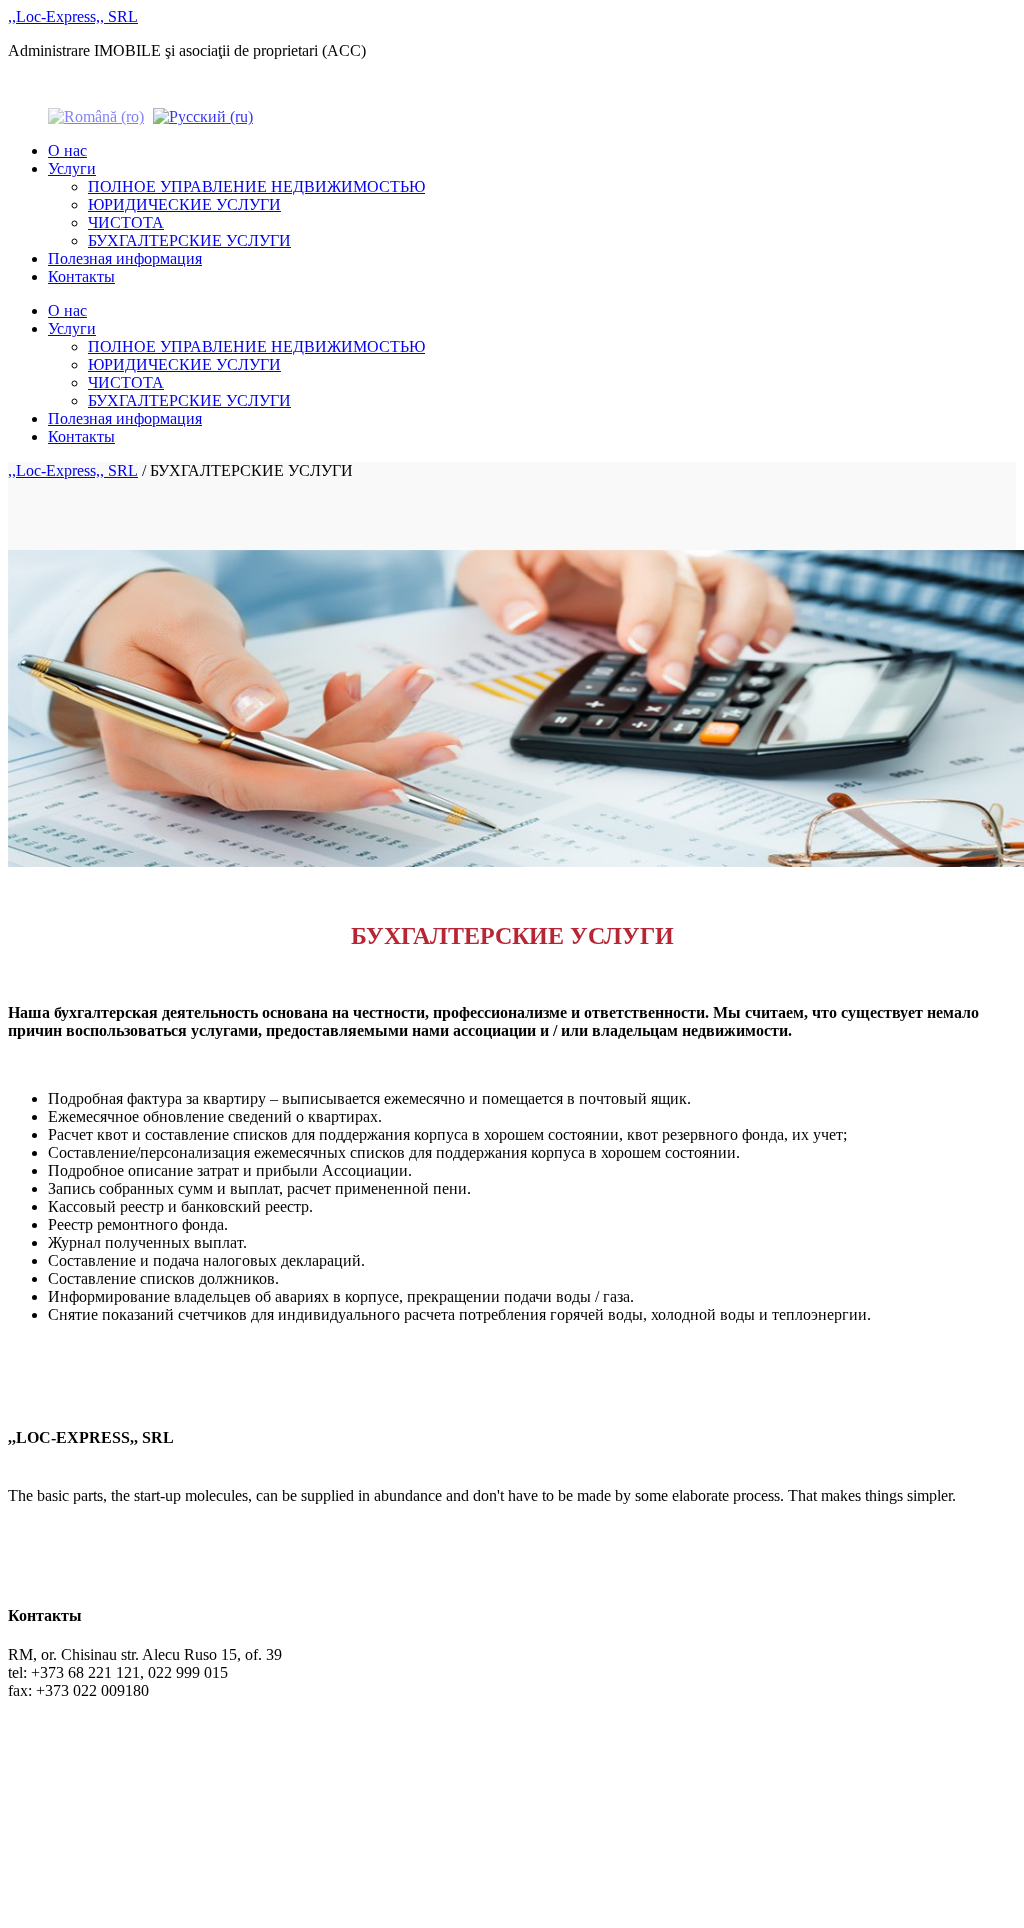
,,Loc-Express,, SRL (73, 16)
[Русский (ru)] (203, 115)
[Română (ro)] (96, 115)
